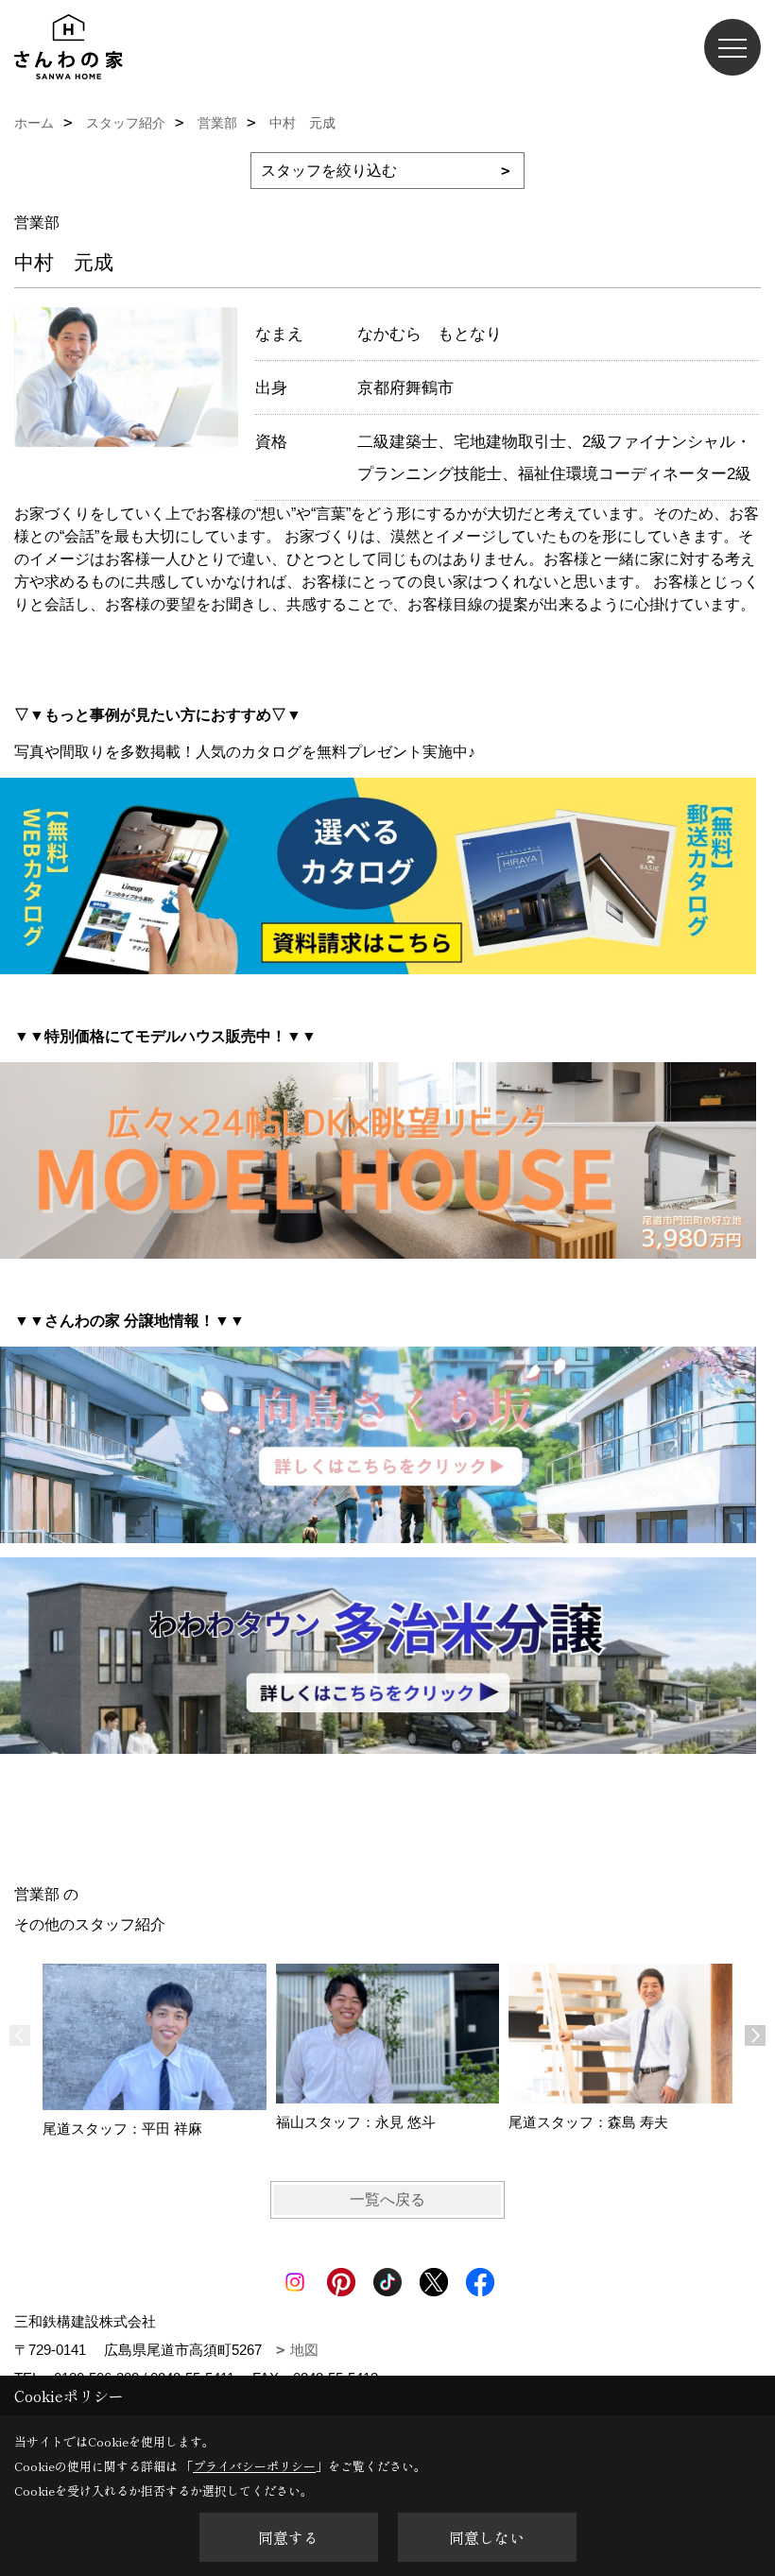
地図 (304, 2350)
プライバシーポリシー (254, 2466)
